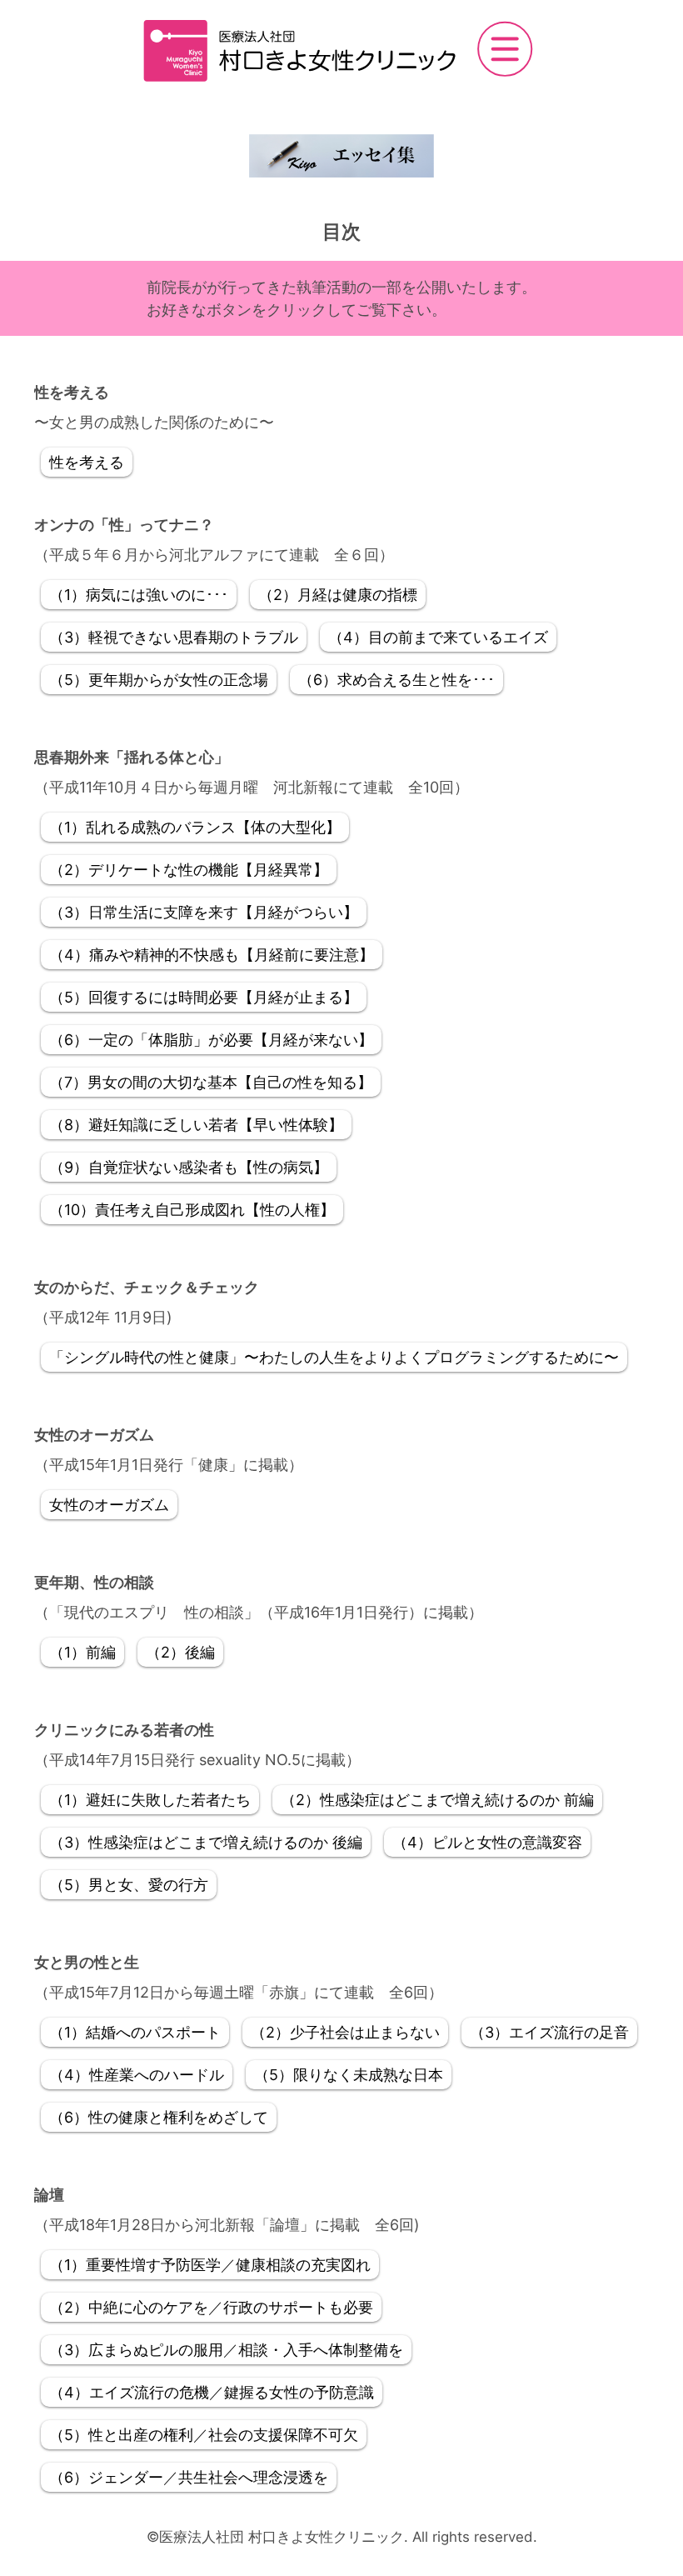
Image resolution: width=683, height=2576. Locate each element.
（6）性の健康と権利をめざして (159, 2117)
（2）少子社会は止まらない (345, 2032)
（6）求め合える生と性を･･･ (396, 680)
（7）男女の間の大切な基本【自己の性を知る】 (211, 1082)
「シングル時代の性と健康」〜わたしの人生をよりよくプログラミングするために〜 (334, 1357)
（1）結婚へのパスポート (135, 2032)
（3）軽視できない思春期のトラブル (174, 637)
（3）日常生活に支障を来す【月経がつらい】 (204, 912)
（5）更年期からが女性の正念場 (159, 680)
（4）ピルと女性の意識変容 (487, 1842)
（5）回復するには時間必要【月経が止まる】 (204, 997)
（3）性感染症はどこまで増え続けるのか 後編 (206, 1842)
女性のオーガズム (109, 1505)
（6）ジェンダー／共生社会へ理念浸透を (189, 2477)
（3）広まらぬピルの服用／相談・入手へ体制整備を (226, 2350)
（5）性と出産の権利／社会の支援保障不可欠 (204, 2435)
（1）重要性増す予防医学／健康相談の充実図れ (210, 2265)
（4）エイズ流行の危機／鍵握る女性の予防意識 (212, 2392)
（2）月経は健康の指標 (338, 595)
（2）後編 (180, 1652)
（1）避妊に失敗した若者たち (150, 1800)
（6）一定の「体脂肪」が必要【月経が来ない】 (211, 1040)
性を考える (87, 462)
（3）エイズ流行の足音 (549, 2032)
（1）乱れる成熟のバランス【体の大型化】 (195, 827)
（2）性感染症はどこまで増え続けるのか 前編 (437, 1800)
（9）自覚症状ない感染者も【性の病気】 (189, 1167)
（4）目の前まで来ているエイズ (438, 637)
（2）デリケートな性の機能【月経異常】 (189, 870)
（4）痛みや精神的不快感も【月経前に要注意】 (212, 955)
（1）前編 (82, 1652)
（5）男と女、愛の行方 (129, 1885)
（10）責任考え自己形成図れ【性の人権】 (192, 1210)
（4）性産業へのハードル (137, 2075)
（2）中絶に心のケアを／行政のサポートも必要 (211, 2307)
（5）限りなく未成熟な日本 (349, 2075)
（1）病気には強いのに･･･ (139, 595)
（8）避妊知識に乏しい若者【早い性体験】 (196, 1125)
